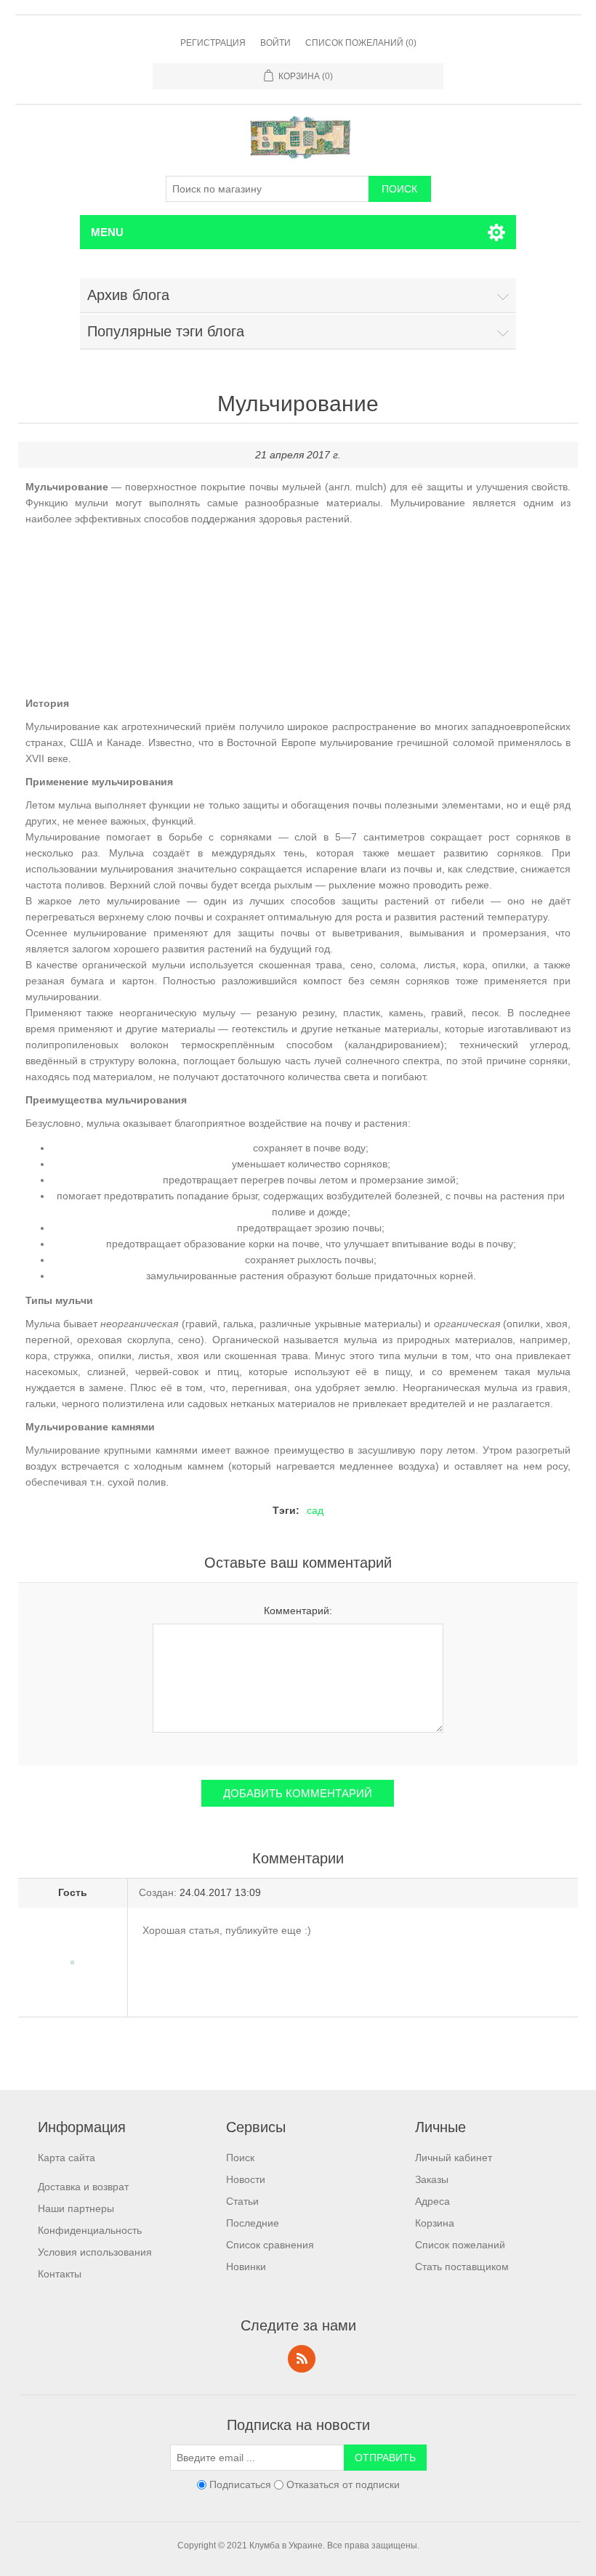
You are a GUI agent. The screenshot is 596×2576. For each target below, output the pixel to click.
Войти (275, 43)
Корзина (435, 2223)
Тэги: (286, 1510)
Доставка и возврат (83, 2187)
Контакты (60, 2274)
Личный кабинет (454, 2158)
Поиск (240, 2158)
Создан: (158, 1892)
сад (315, 1510)
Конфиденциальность (90, 2230)
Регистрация (213, 43)
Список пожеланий (460, 2245)
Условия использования (95, 2252)
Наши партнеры (76, 2208)
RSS (302, 2359)
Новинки (246, 2267)
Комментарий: (298, 1611)
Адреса (432, 2201)
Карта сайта (67, 2158)
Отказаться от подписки (343, 2484)
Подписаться (240, 2484)
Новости (246, 2179)
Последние (253, 2223)
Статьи (242, 2201)
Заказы (432, 2179)
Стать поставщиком (462, 2267)
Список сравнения (270, 2245)
